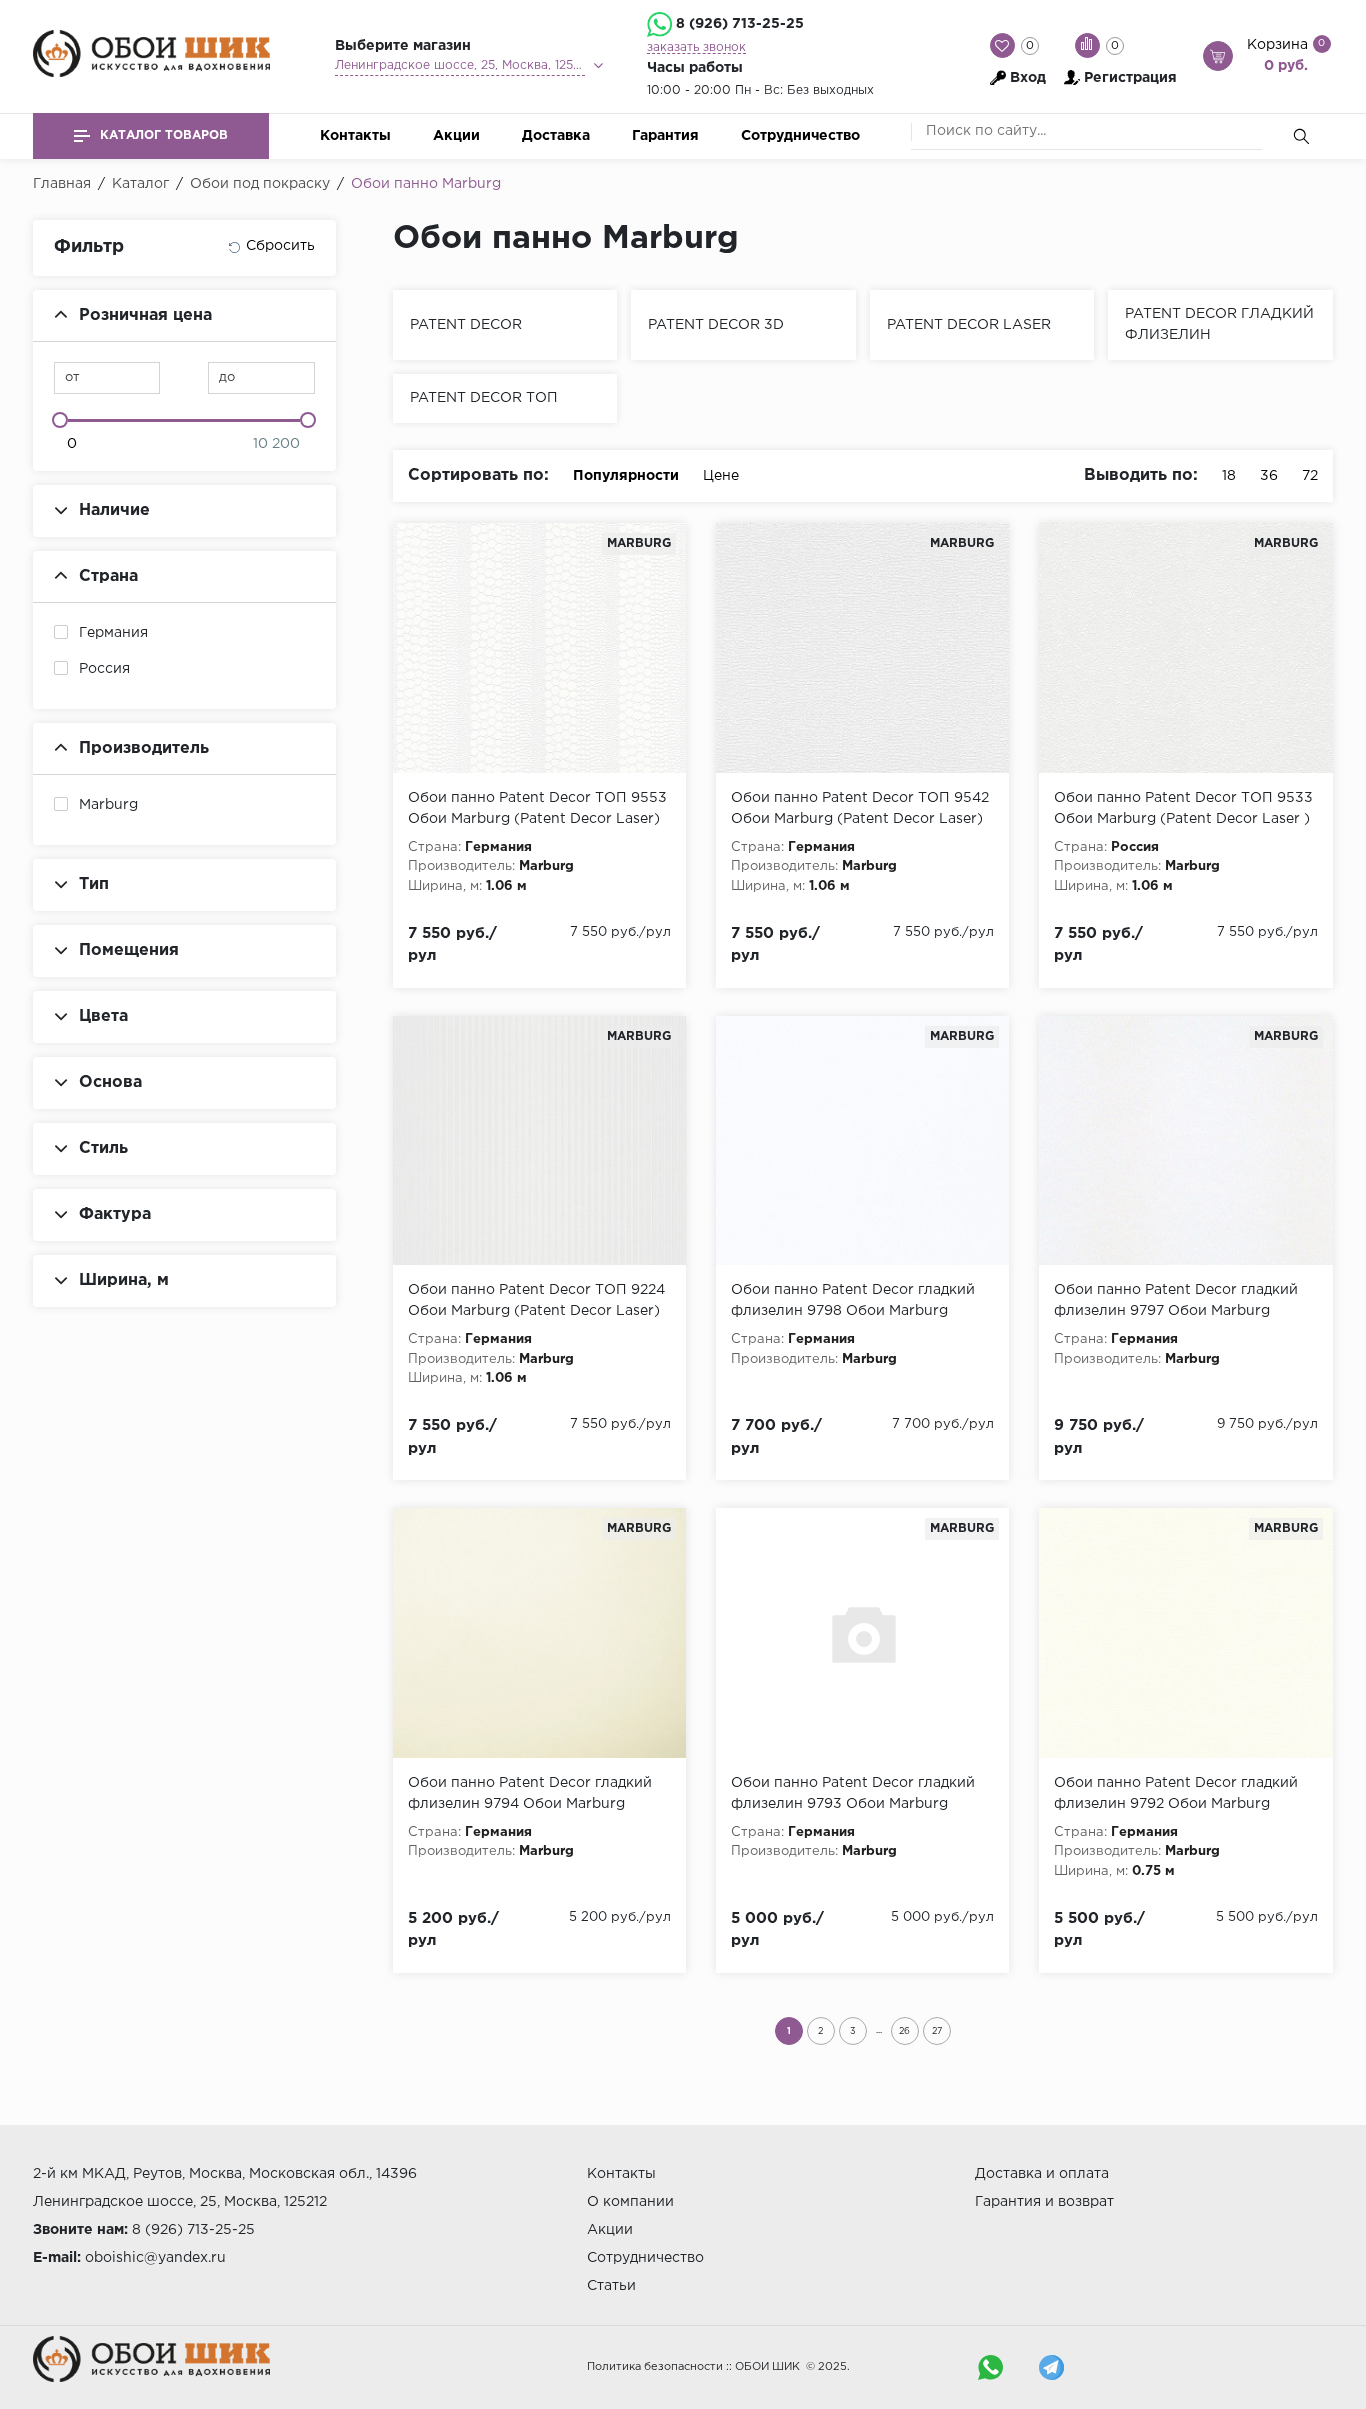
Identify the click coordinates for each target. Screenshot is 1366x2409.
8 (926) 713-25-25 (740, 24)
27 (937, 2031)
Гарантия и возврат (1044, 2202)
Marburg (108, 805)
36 (1269, 476)
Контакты (355, 136)
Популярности (626, 476)
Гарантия (665, 136)
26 (904, 2031)
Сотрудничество (800, 136)
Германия (113, 633)
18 (1229, 476)
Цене (721, 476)
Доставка (556, 136)
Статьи (611, 2286)
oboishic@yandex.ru (155, 2258)
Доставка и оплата (1042, 2174)
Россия (104, 669)
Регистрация (1130, 78)
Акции (456, 136)
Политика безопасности (655, 2367)
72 (1310, 476)
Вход (1028, 78)
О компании (630, 2202)
